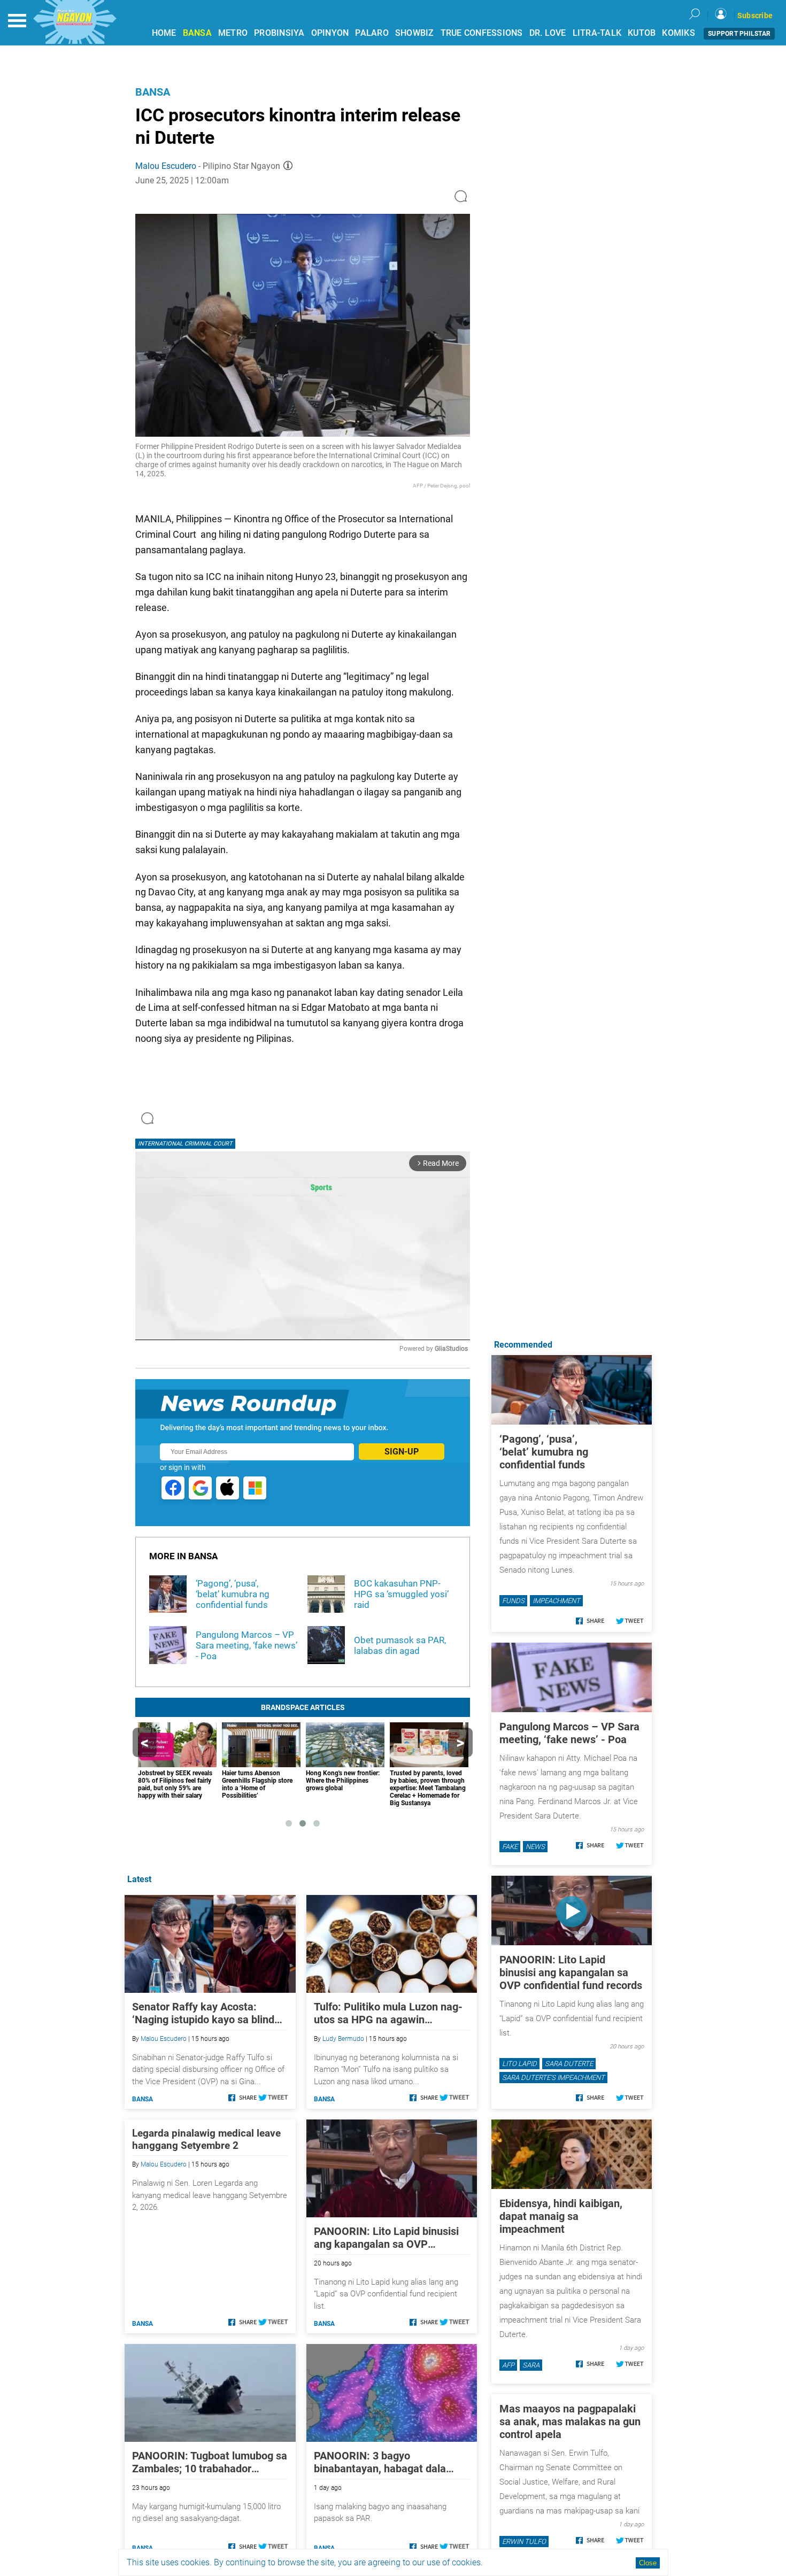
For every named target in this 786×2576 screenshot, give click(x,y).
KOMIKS (679, 33)
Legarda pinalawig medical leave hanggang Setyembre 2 (206, 2139)
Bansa (153, 92)
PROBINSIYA (279, 33)
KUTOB (642, 33)
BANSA (197, 33)
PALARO (372, 33)
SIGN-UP (402, 1452)
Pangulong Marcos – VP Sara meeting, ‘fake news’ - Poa (569, 1733)
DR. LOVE (548, 33)
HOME (164, 33)
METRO (233, 33)
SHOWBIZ (415, 33)
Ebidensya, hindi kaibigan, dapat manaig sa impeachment (561, 2216)
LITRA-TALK (597, 33)
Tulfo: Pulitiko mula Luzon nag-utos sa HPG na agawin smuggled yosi (388, 2013)
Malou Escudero (166, 166)
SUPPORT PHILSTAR (739, 34)
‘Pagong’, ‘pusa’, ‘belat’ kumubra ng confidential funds (544, 1452)
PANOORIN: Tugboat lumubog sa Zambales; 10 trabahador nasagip (210, 2462)
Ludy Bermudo (343, 2039)
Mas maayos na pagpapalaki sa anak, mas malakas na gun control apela (570, 2422)
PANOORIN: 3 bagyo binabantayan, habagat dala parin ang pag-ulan (380, 2462)
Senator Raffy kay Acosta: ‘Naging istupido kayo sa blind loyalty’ (203, 2013)
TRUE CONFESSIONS (482, 33)
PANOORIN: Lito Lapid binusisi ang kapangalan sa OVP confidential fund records (386, 2238)
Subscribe (755, 16)
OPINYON (330, 33)
